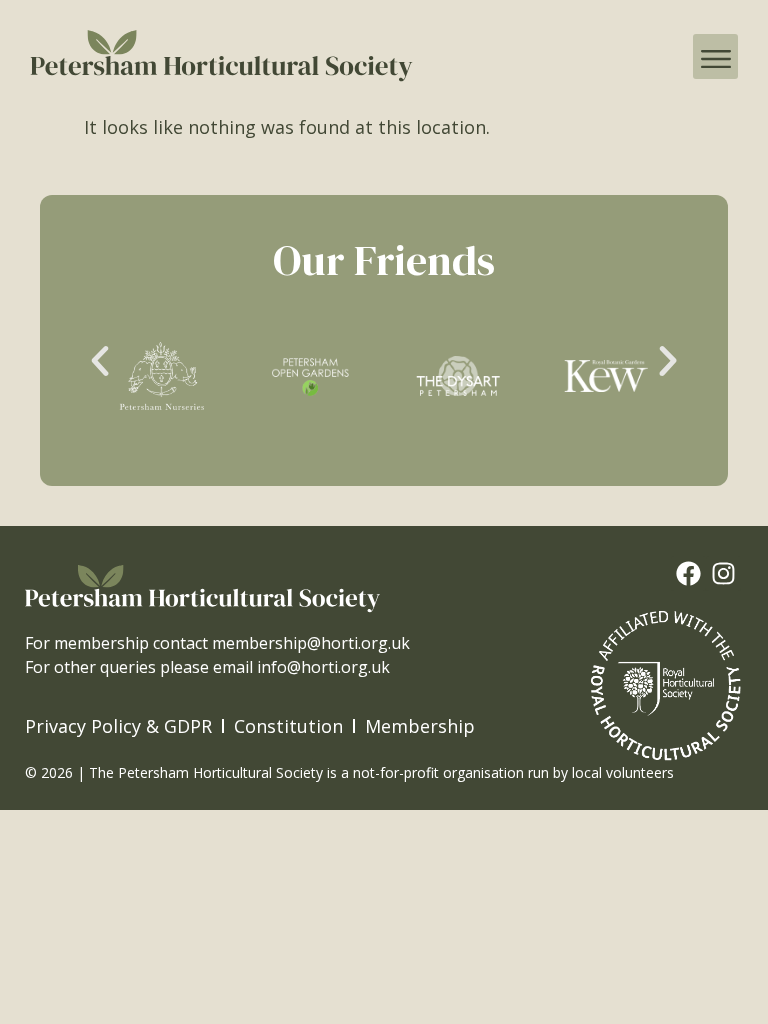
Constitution (288, 726)
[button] (715, 56)
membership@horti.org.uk (311, 643)
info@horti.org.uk (323, 667)
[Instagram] (723, 573)
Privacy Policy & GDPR (118, 726)
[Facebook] (688, 573)
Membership (420, 726)
